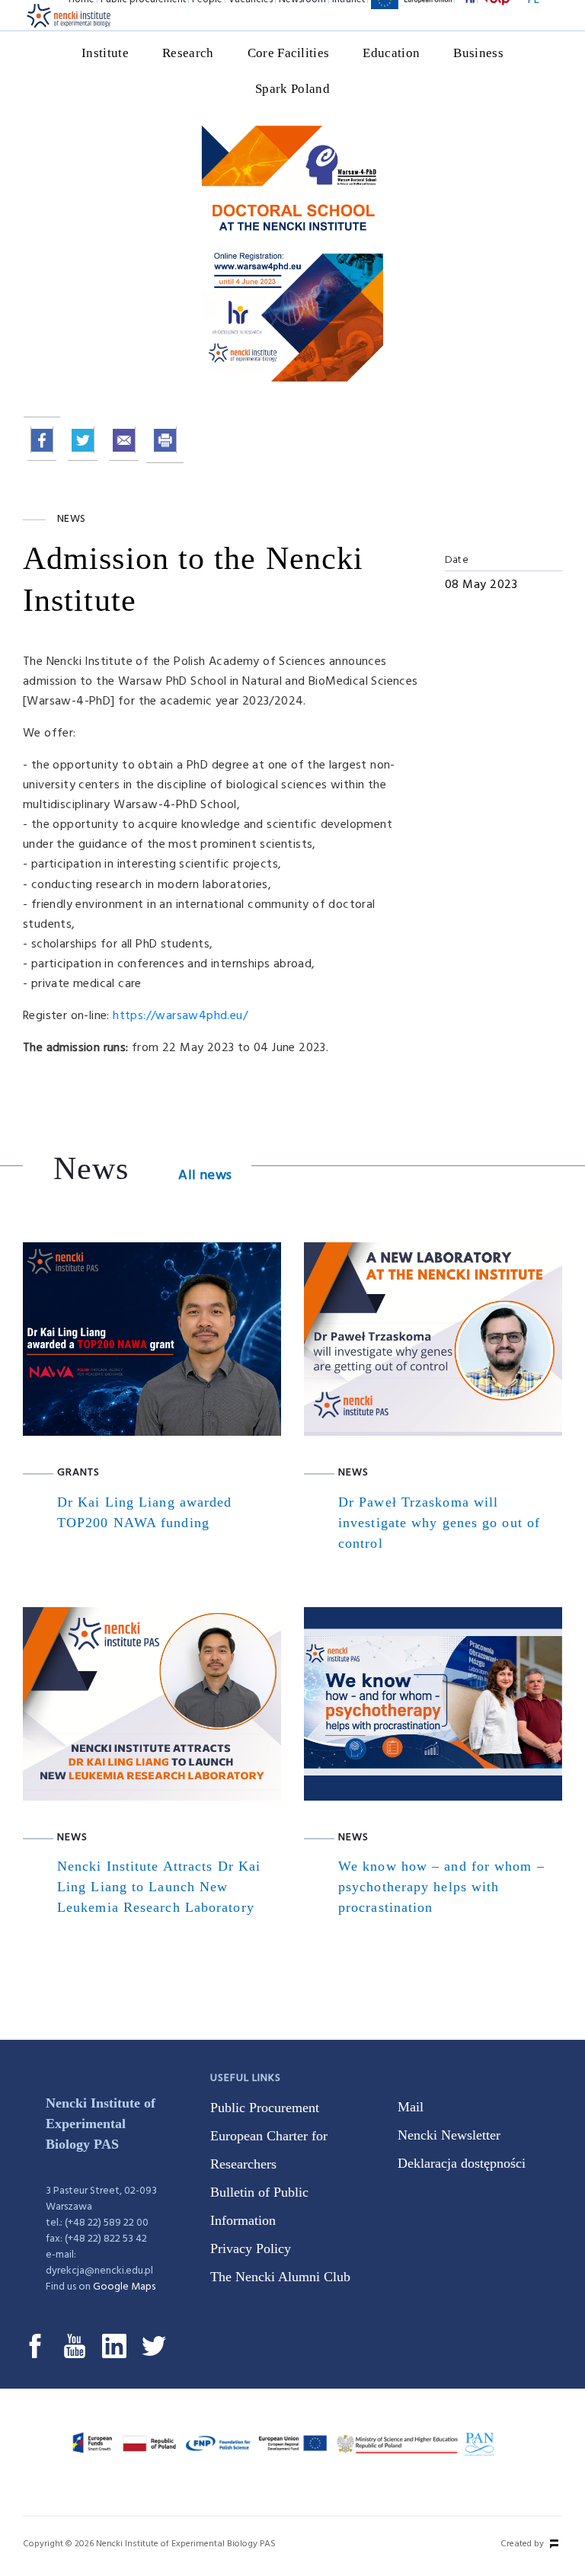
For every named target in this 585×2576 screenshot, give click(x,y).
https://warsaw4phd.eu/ (180, 1016)
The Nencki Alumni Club (280, 2277)
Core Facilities (289, 53)
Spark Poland (292, 89)
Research (188, 53)
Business (478, 53)
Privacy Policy (251, 2248)
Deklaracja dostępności (462, 2163)
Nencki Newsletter (449, 2135)
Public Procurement (265, 2108)
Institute (105, 53)
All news (205, 1176)
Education (391, 53)
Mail (411, 2107)
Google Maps (124, 2287)
